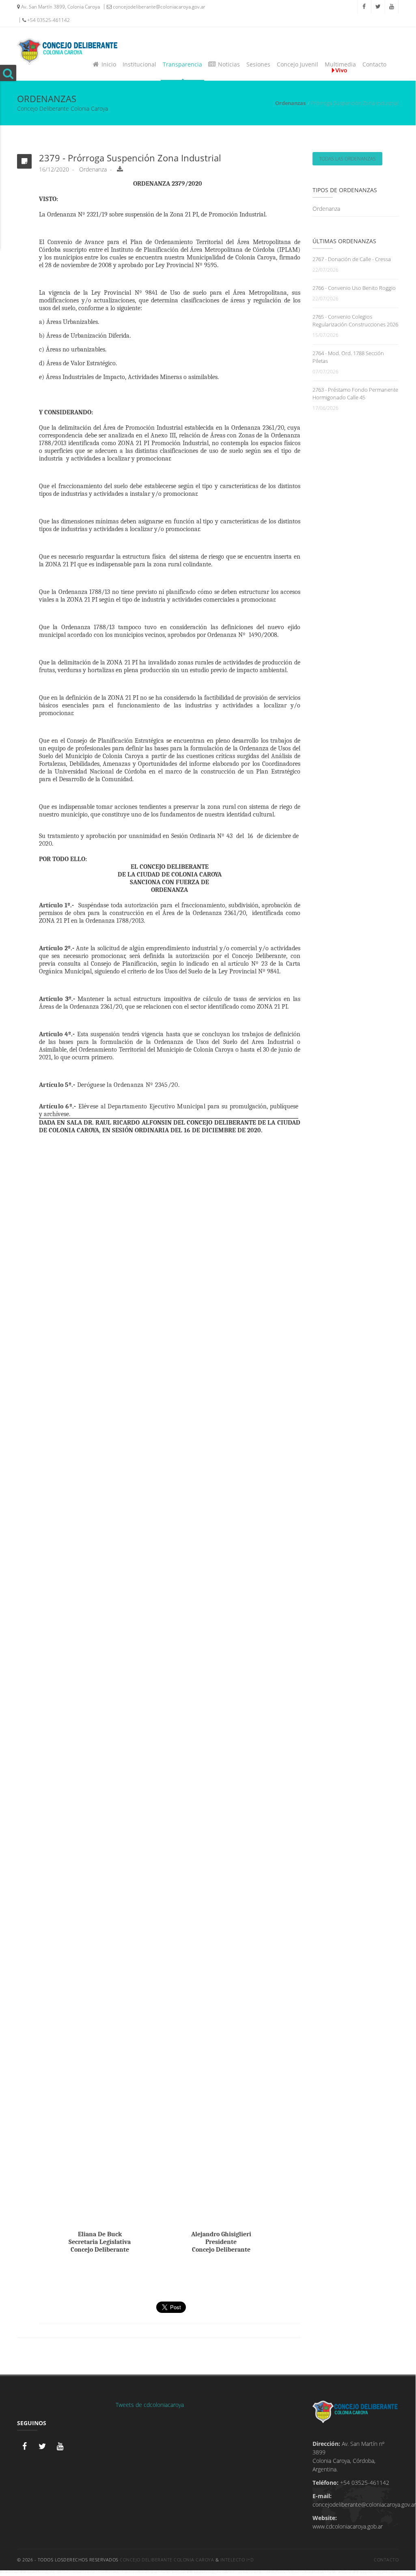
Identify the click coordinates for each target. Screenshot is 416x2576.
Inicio (107, 64)
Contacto (374, 64)
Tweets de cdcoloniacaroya (150, 2405)
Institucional (139, 64)
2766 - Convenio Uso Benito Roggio (354, 288)
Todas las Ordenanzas (347, 159)
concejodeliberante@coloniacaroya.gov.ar (158, 7)
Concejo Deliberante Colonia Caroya (167, 2560)
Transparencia (182, 64)
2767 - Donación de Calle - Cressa (352, 259)
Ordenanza (326, 209)
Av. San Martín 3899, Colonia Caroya (60, 7)
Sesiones (258, 64)
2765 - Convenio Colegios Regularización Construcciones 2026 (355, 320)
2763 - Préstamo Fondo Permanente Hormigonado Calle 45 (355, 393)
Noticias (227, 64)
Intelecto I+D (237, 2560)
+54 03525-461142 (48, 20)
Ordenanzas (290, 103)
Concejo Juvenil (297, 64)
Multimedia (340, 64)
